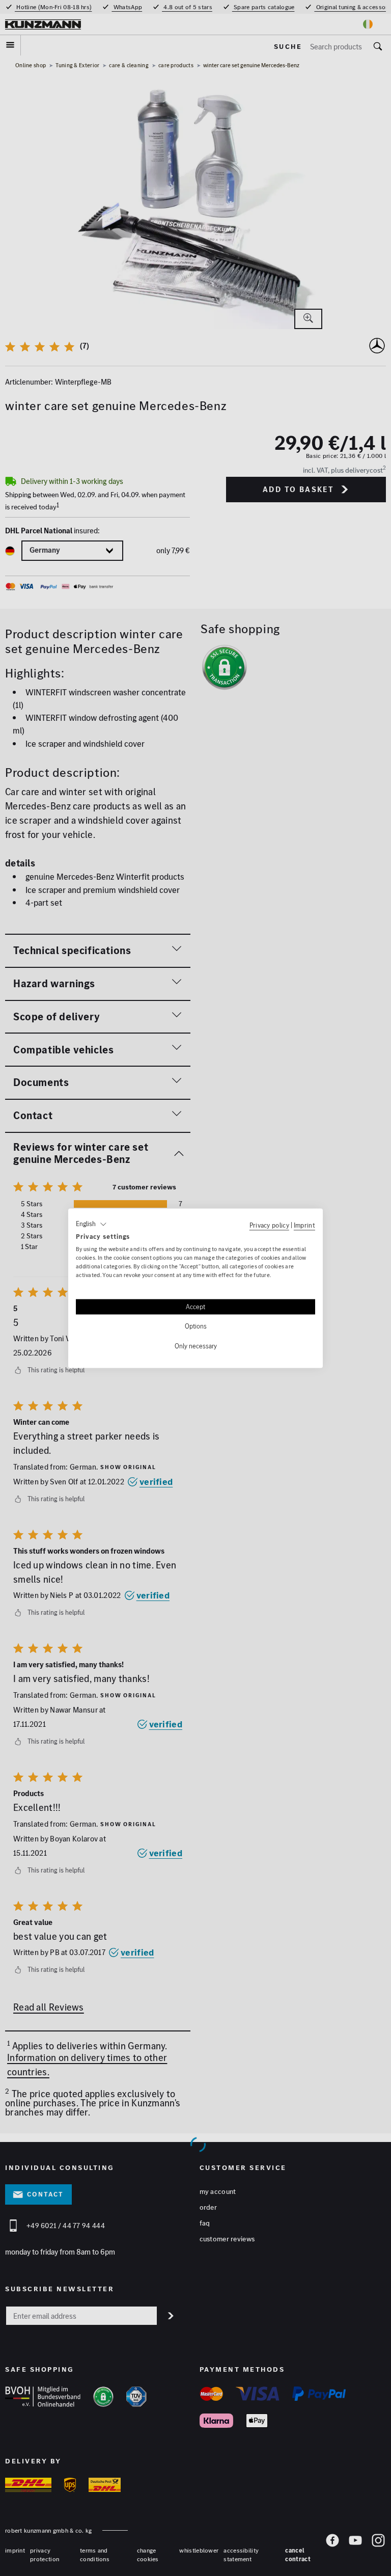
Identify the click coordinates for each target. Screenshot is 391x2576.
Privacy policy (269, 1225)
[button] (91, 1224)
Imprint (304, 1225)
